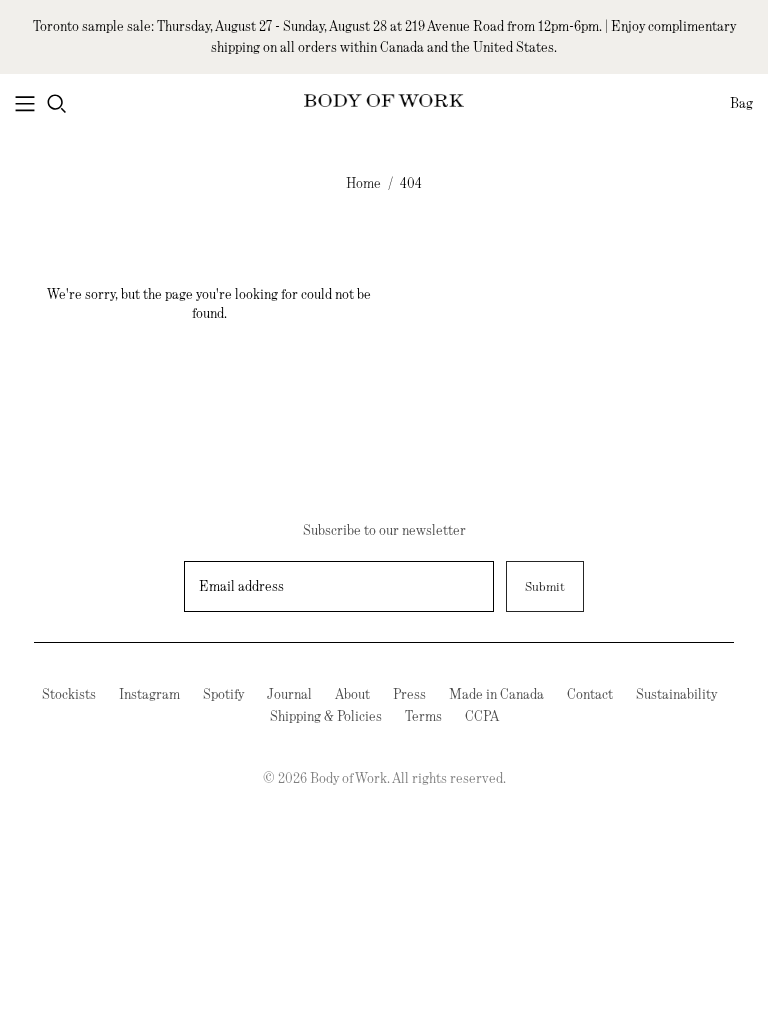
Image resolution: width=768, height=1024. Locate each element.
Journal (289, 694)
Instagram (149, 694)
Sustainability (676, 694)
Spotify (223, 694)
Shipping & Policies (326, 716)
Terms (423, 716)
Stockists (69, 694)
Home (363, 183)
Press (409, 694)
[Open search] (57, 104)
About (352, 694)
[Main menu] (25, 104)
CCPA (482, 716)
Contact (590, 694)
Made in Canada (496, 694)
